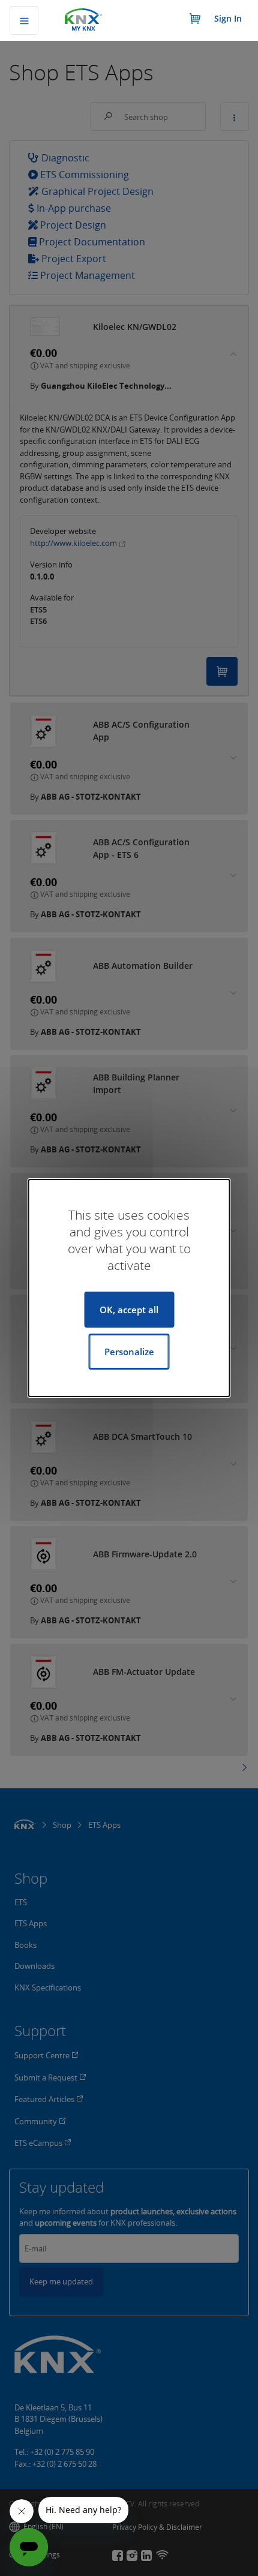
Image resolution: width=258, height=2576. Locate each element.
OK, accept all (129, 1310)
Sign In (228, 18)
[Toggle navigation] (24, 20)
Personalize (129, 1352)
